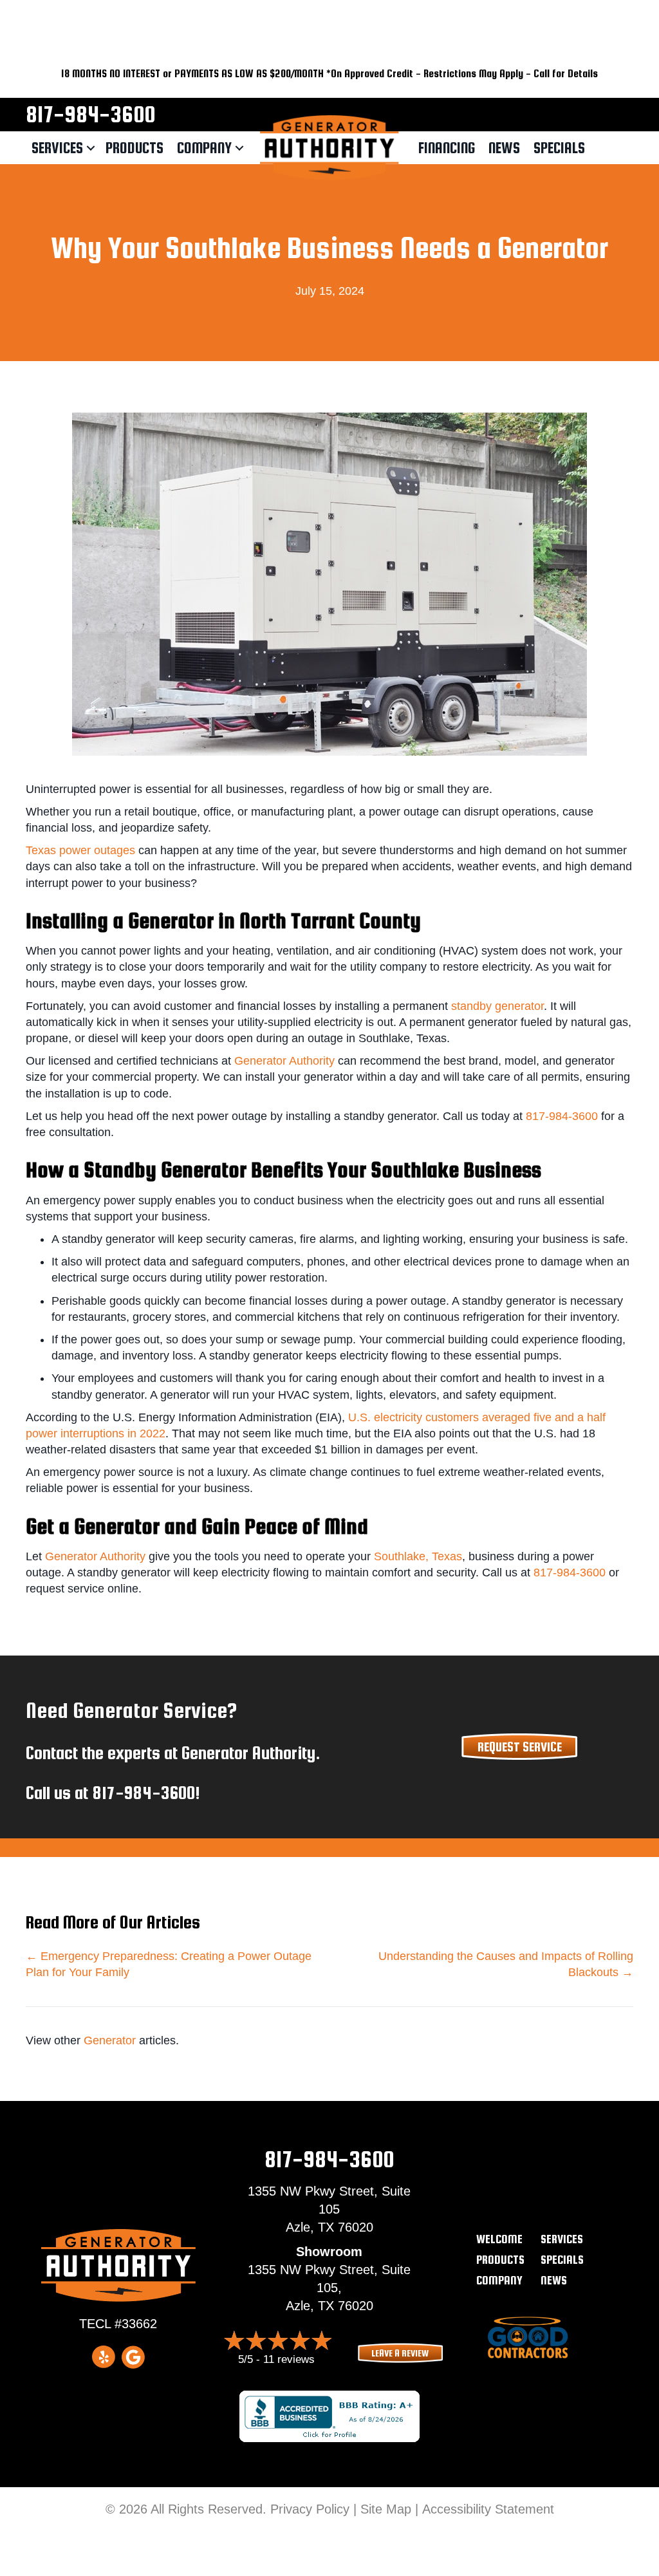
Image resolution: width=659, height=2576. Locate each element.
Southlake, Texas (418, 1556)
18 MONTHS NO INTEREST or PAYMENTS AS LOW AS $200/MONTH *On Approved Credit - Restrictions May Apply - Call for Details (329, 74)
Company (204, 148)
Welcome (499, 2239)
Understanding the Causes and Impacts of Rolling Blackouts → (506, 1964)
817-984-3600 (90, 114)
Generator (110, 2040)
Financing (447, 148)
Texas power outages (80, 850)
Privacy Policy (310, 2509)
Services (57, 148)
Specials (559, 148)
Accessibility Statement (488, 2509)
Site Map (386, 2509)
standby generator (497, 1006)
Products (135, 148)
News (504, 148)
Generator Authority (284, 1061)
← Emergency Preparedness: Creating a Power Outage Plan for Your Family (169, 1964)
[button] (91, 148)
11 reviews (289, 2359)
